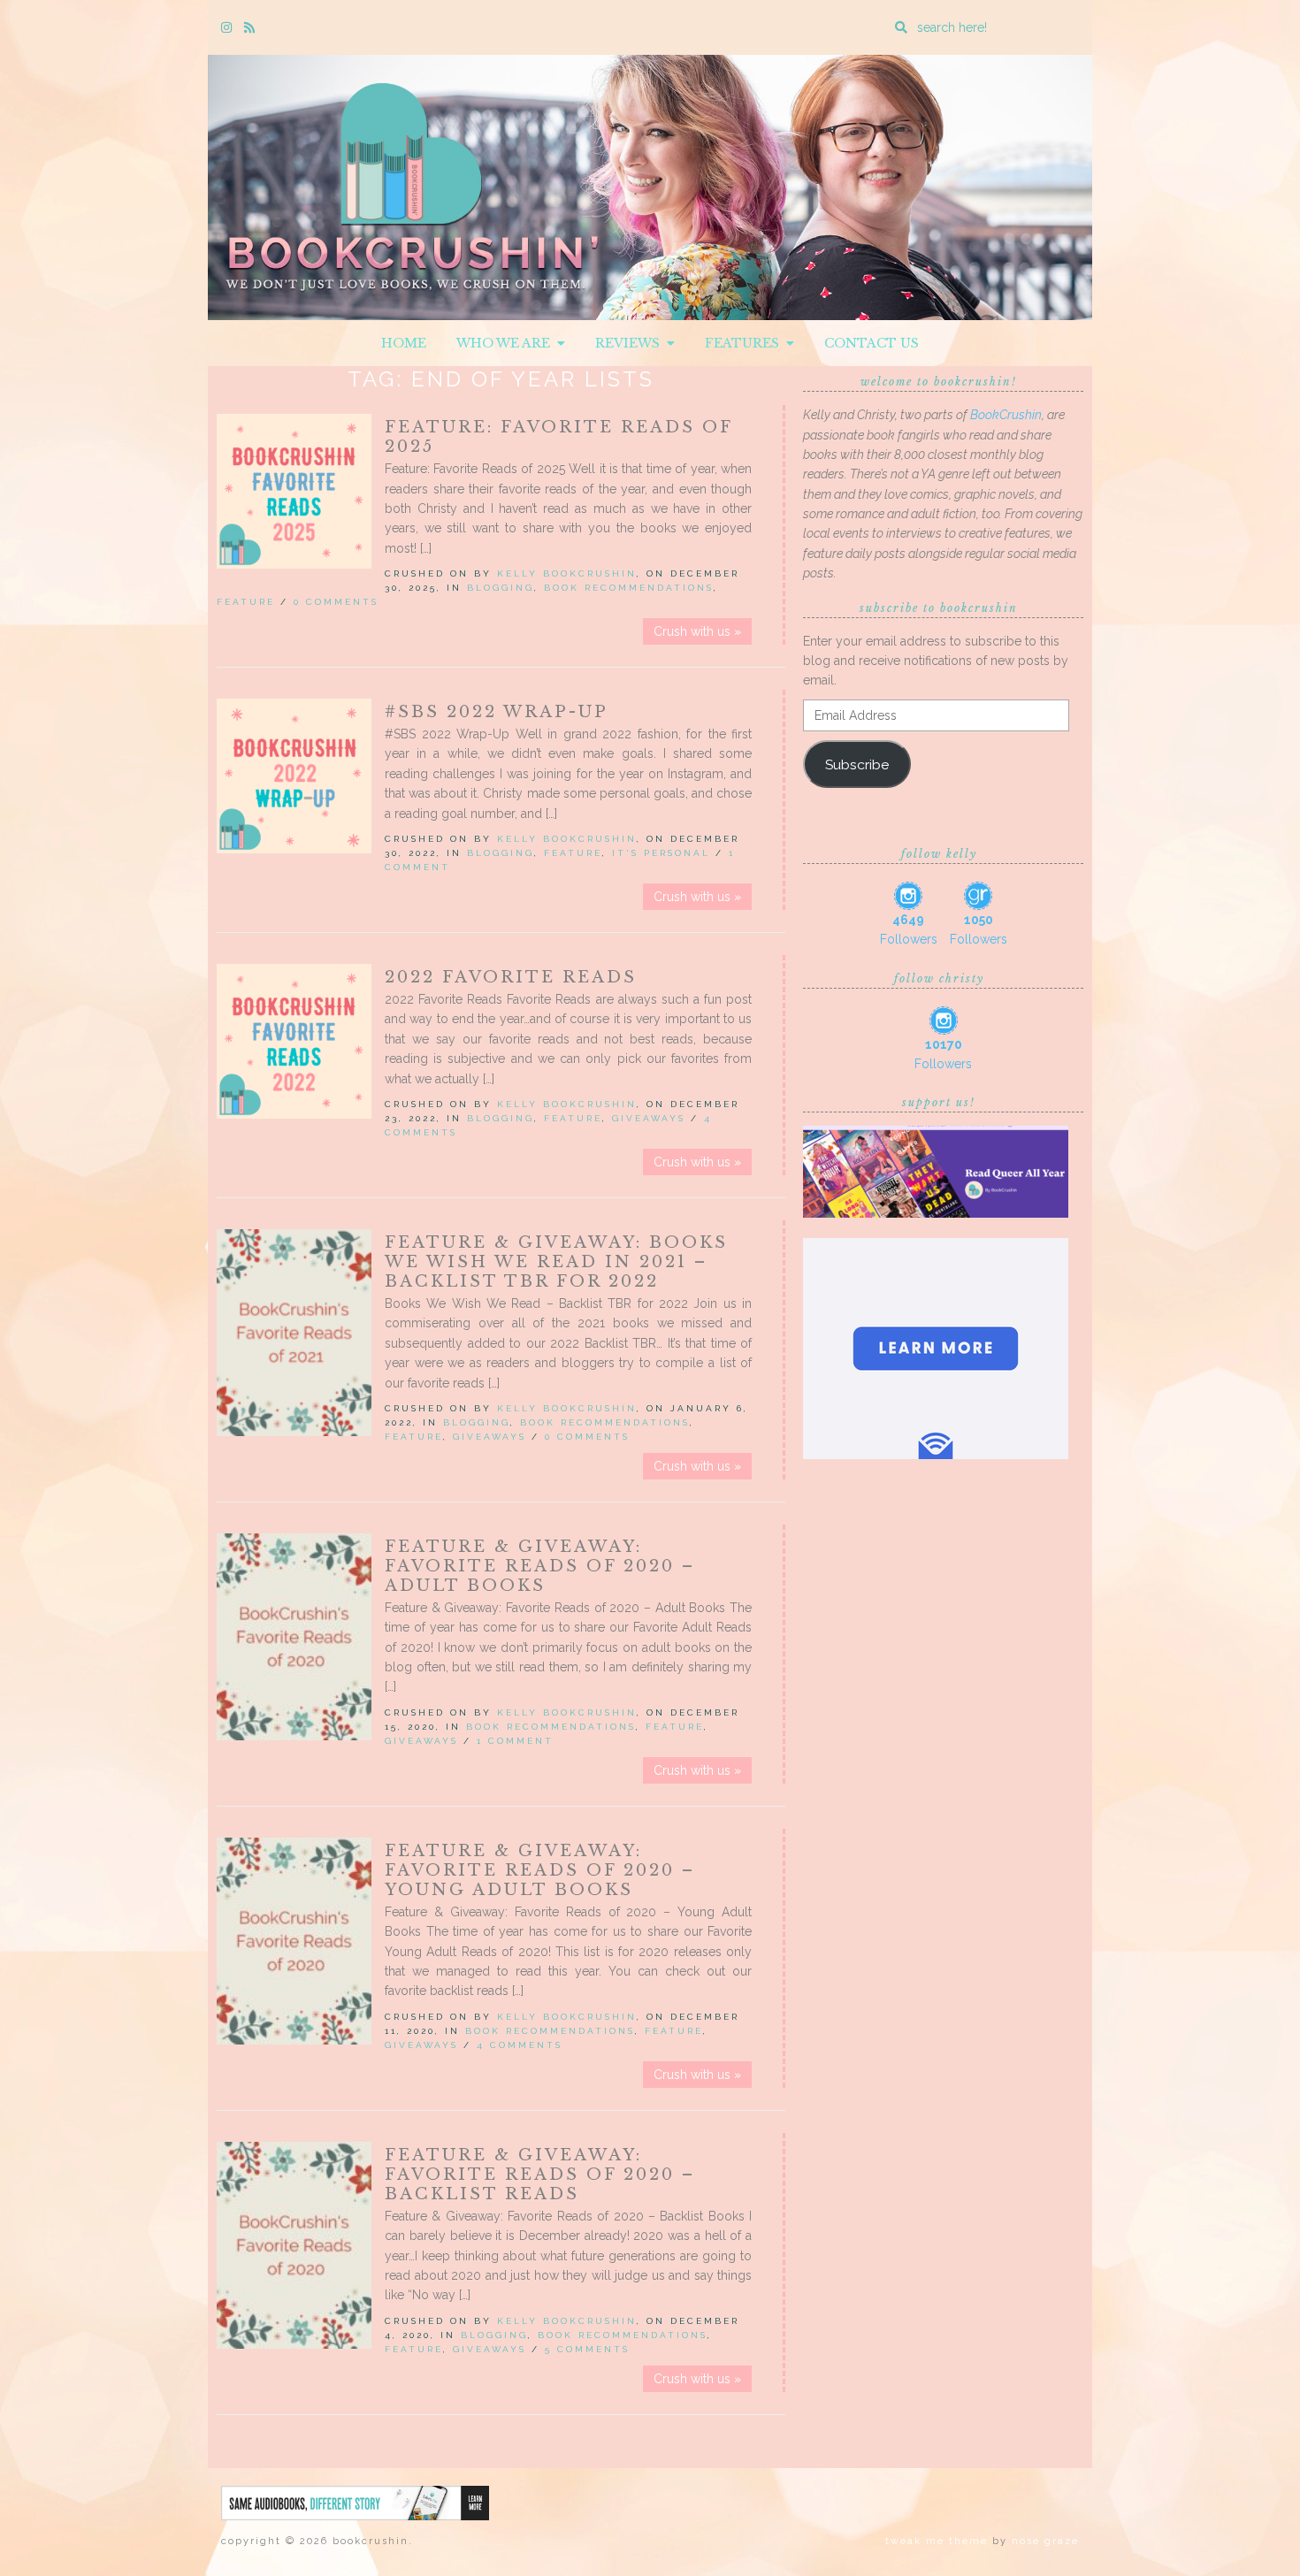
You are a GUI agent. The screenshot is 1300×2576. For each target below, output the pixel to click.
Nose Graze (1045, 2541)
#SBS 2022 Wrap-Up (497, 712)
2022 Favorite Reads (511, 977)
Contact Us (872, 343)
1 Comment (515, 1741)
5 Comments (587, 2349)
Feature (246, 602)
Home (404, 343)
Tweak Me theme (937, 2541)
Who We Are (507, 343)
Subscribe (857, 764)
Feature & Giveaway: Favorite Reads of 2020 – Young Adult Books (540, 1870)
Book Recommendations (629, 588)
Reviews (631, 343)
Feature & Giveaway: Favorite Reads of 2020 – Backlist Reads (540, 2175)
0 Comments (336, 602)
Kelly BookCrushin (567, 573)
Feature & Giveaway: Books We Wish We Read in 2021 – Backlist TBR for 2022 (556, 1262)
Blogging (501, 588)
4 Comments (520, 2045)
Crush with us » (697, 631)
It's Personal (661, 853)
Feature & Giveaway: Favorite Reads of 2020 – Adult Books (540, 1566)
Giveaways (649, 1118)
